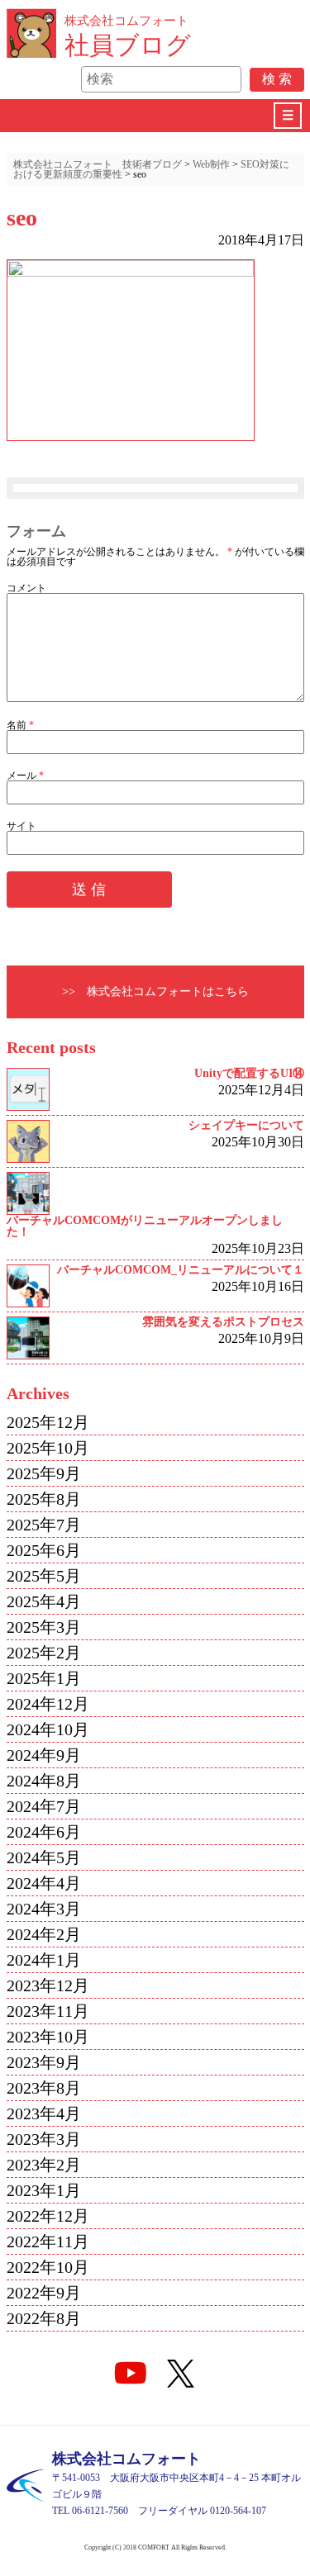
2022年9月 (44, 2293)
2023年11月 (48, 2011)
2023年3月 (44, 2139)
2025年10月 (48, 1448)
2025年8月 (44, 1499)
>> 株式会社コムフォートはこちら (155, 991)
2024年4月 (44, 1883)
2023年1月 (44, 2190)
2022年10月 (48, 2267)
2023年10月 (48, 2037)
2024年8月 (44, 1781)
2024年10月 (48, 1729)
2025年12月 (48, 1422)
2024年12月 (48, 1704)
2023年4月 (44, 2113)
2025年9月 (44, 1473)
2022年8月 (44, 2318)
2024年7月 (44, 1806)
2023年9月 (44, 2062)
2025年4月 (44, 1601)
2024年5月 (44, 1857)
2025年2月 (44, 1653)
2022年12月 (48, 2216)
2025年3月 (44, 1627)
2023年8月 (44, 2088)
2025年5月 (44, 1576)
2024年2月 (44, 1934)
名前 (20, 725)
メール (25, 776)
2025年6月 (44, 1550)
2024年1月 (44, 1960)
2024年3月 (44, 1909)
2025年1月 (44, 1678)
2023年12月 (48, 1985)
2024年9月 (44, 1755)
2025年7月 (44, 1525)
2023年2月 (44, 2165)
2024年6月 (44, 1832)
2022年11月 (48, 2242)
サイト (21, 826)
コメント (26, 588)
